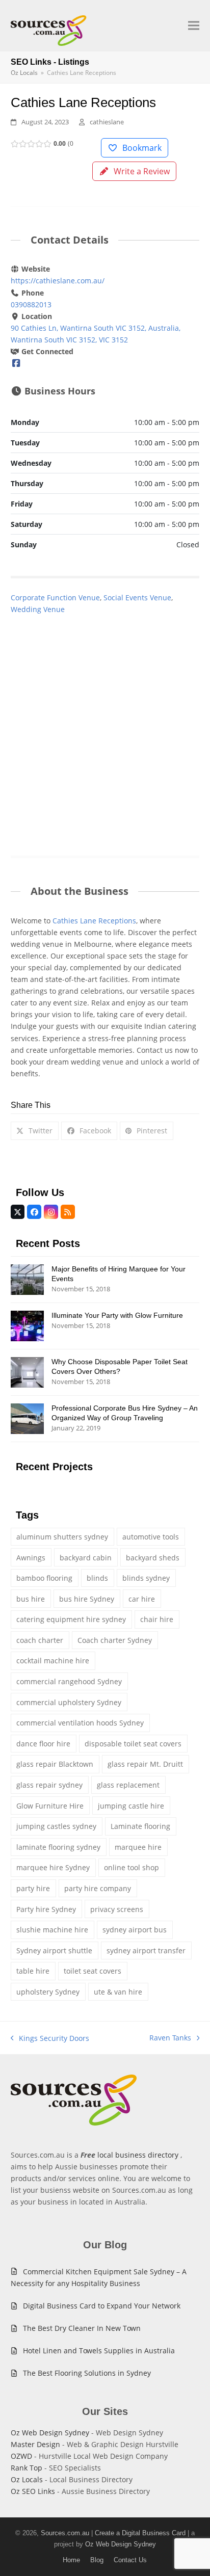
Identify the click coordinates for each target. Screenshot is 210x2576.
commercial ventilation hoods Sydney (80, 1723)
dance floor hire (43, 1744)
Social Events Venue (137, 597)
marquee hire (138, 1847)
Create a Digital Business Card (140, 2533)
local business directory (138, 2155)
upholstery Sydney (48, 1992)
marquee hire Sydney (53, 1867)
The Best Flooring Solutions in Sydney (87, 2373)
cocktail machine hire (53, 1661)
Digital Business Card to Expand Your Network (102, 2306)
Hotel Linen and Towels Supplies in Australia (99, 2351)
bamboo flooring (44, 1578)
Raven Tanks (170, 2038)
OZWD (21, 2456)
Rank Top (27, 2468)
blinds (97, 1578)
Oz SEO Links (33, 2491)
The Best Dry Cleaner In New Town (82, 2328)
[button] (194, 26)
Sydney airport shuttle (54, 1950)
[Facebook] (16, 363)
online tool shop (132, 1867)
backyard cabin (86, 1558)
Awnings (31, 1558)
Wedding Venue (38, 609)
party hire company (98, 1888)
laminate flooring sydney (58, 1847)
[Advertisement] (105, 725)
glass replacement (128, 1785)
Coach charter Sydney (115, 1640)
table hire (33, 1971)
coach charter (40, 1640)
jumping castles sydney (56, 1826)
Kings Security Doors (50, 2039)
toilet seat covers (93, 1971)
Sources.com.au (65, 2533)
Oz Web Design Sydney (50, 2433)
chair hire (157, 1619)
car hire (142, 1599)
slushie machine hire (52, 1930)
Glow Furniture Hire (50, 1806)
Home (71, 2560)
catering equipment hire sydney (71, 1619)
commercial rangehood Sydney (69, 1681)
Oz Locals (27, 2479)
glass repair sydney (49, 1785)
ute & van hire (118, 1992)
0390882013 (31, 304)
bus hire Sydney (87, 1599)
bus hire (31, 1599)
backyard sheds (153, 1558)
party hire (33, 1888)
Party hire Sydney (46, 1909)
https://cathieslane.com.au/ (58, 281)
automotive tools (151, 1537)
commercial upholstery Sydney (69, 1702)
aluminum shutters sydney (62, 1537)
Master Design (35, 2444)
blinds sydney (146, 1578)
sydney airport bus (135, 1930)
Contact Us (130, 2560)
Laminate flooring (140, 1826)
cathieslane (107, 122)
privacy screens (117, 1909)
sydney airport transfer (146, 1950)
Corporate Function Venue (55, 597)
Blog (97, 2560)
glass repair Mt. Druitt (145, 1764)
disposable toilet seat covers (133, 1744)
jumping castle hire (131, 1806)
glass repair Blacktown (55, 1764)
